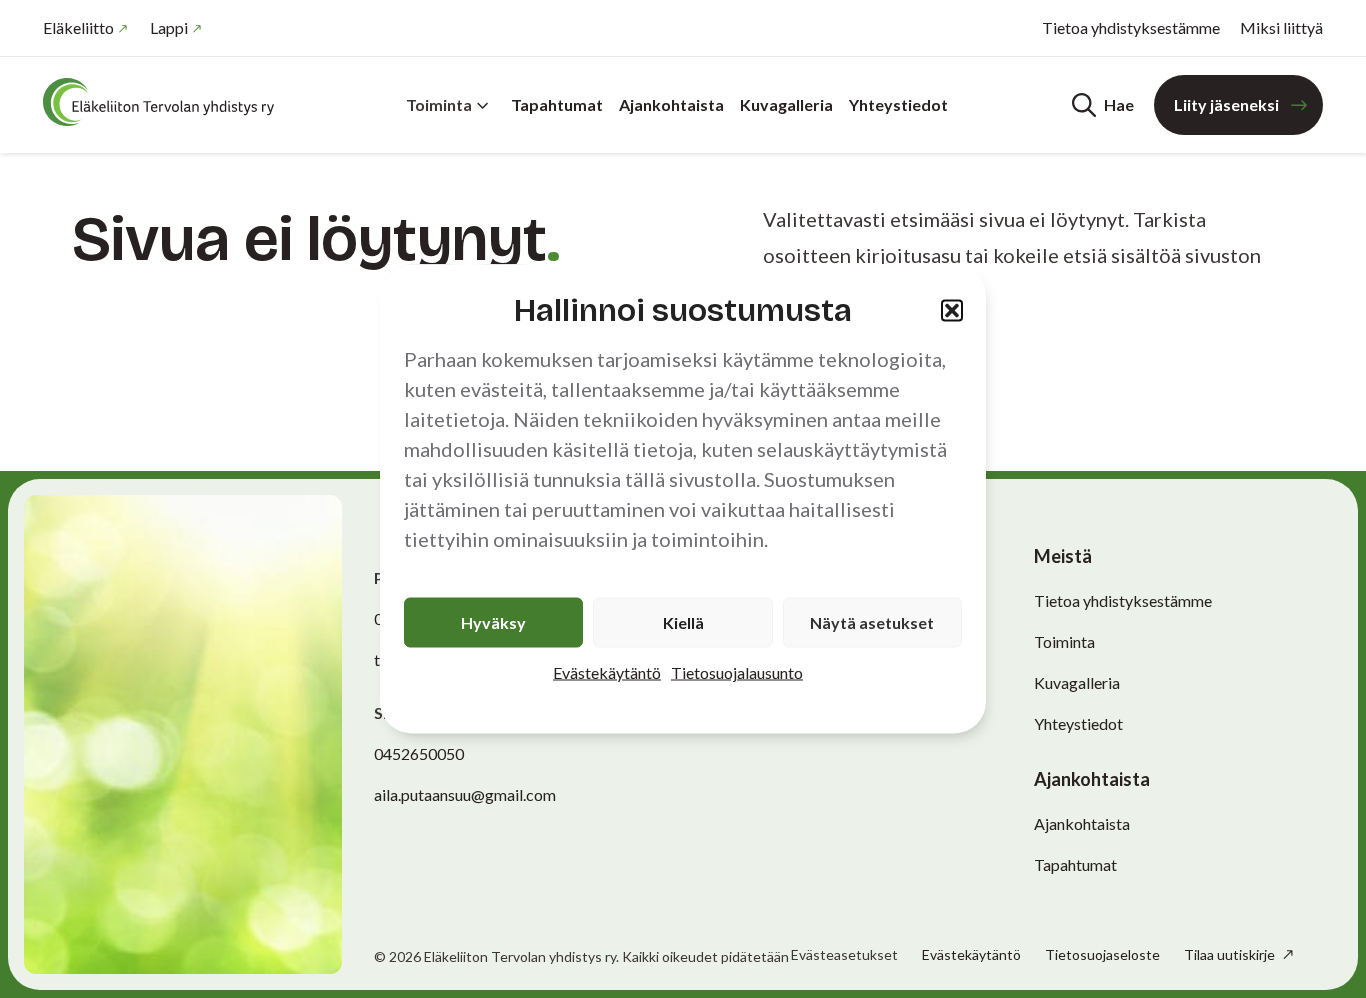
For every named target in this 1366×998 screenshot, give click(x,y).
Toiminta (439, 104)
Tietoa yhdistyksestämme (1131, 27)
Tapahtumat (557, 104)
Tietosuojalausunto (737, 672)
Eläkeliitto (78, 27)
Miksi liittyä (1281, 27)
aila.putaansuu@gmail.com (465, 794)
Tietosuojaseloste (1102, 954)
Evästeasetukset (844, 955)
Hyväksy (493, 622)
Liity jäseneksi (1226, 104)
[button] (952, 310)
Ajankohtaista (671, 104)
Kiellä (683, 622)
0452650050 (419, 753)
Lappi (169, 27)
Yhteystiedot (898, 104)
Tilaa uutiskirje (1231, 954)
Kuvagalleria (786, 104)
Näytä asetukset (872, 622)
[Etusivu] (163, 102)
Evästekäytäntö (607, 672)
